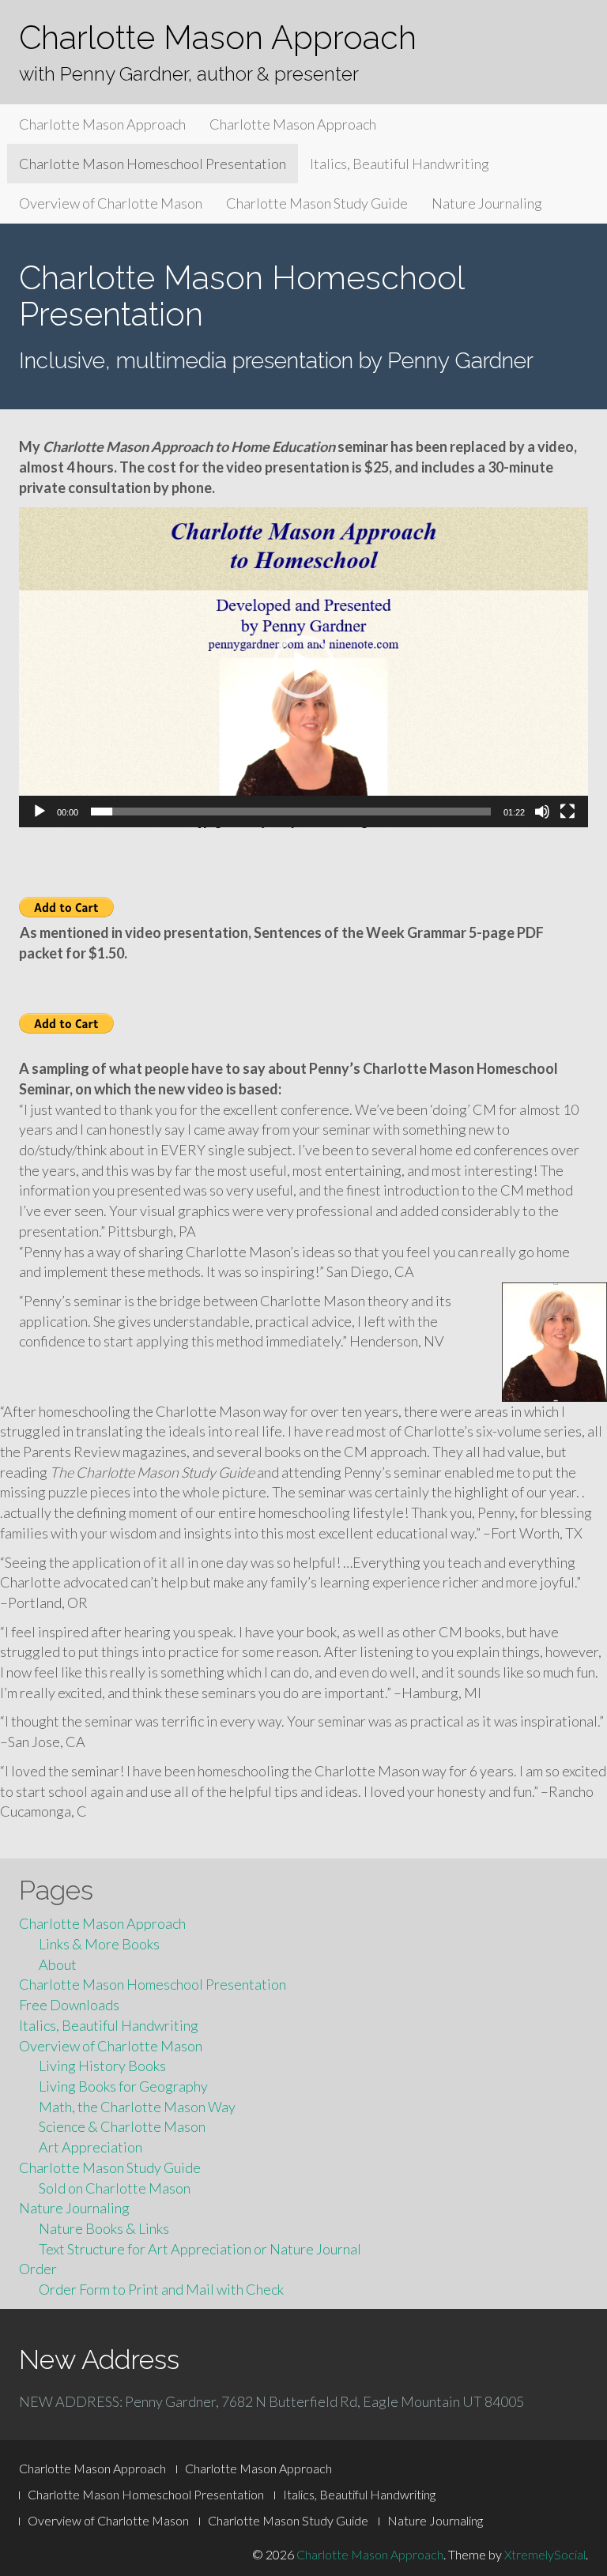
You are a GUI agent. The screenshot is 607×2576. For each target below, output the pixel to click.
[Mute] (542, 812)
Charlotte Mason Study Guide (317, 203)
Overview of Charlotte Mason (111, 203)
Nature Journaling (487, 203)
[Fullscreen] (567, 812)
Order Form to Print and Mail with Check (161, 2289)
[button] (303, 667)
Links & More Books (99, 1944)
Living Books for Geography (123, 2086)
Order (38, 2269)
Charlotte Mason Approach (218, 38)
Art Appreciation (90, 2147)
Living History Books (102, 2066)
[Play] (40, 812)
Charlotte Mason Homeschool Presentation (153, 164)
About (58, 1964)
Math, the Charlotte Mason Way (137, 2107)
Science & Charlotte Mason (122, 2126)
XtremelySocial (545, 2554)
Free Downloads (69, 2005)
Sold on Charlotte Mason (115, 2188)
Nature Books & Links (104, 2228)
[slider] (291, 812)
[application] (303, 668)
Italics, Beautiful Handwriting (400, 164)
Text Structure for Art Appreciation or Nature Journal (200, 2249)
